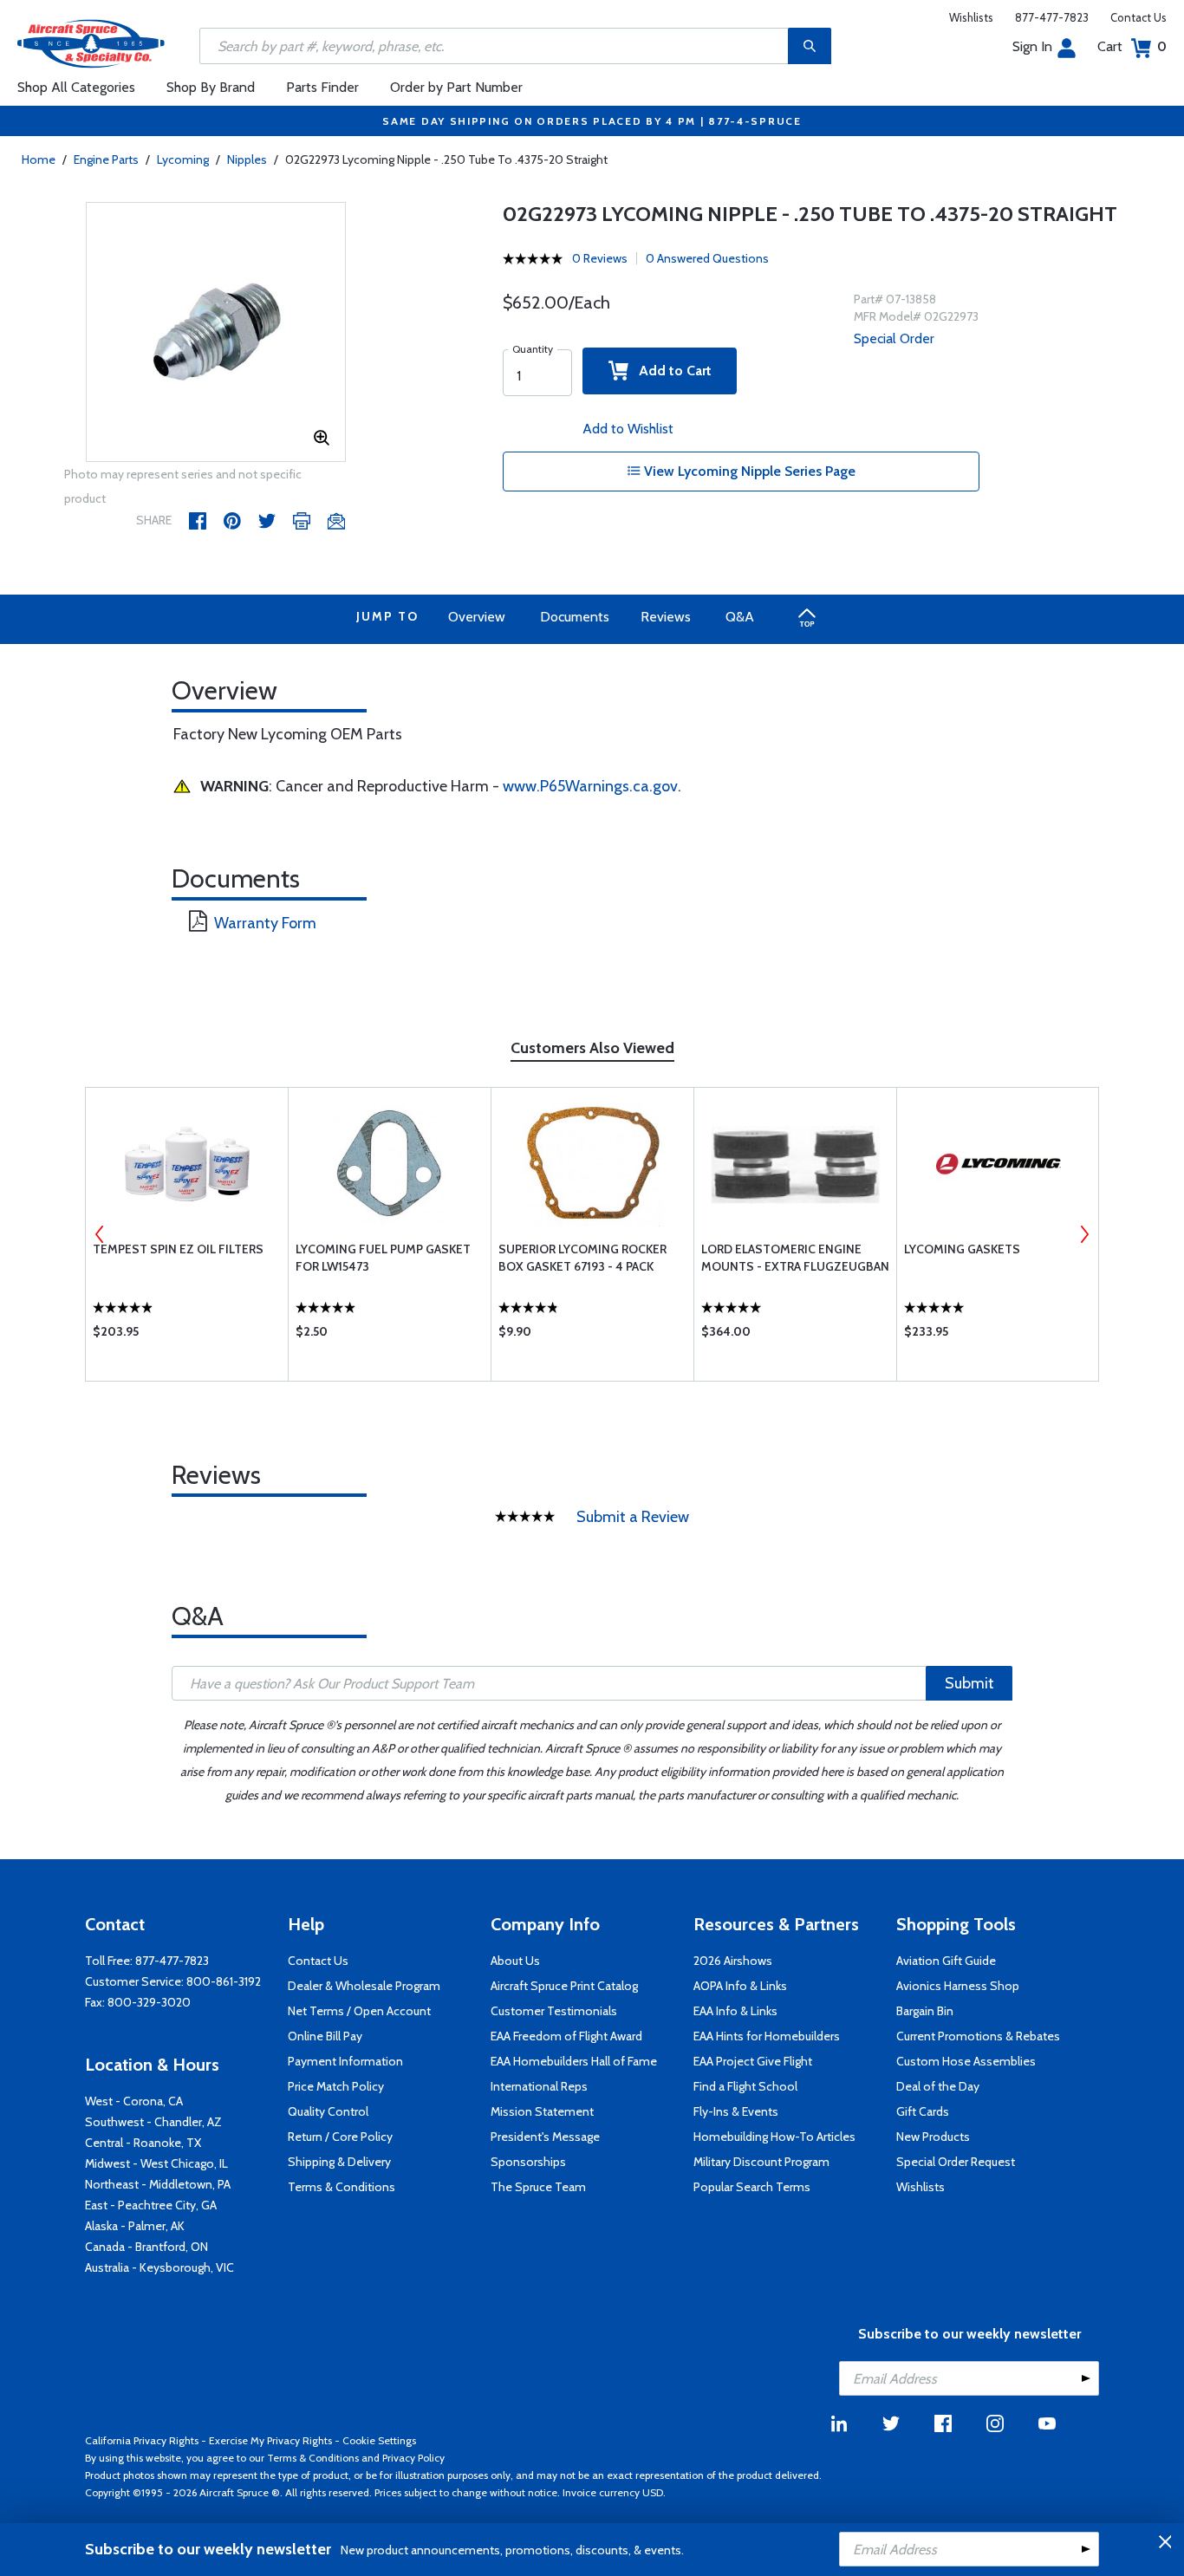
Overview (477, 617)
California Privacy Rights (142, 2440)
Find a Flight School (745, 2086)
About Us (515, 1961)
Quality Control (328, 2111)
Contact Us (1138, 17)
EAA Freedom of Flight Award (566, 2036)
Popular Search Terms (752, 2187)
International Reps (539, 2086)
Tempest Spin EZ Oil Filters (178, 1249)
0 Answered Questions (707, 258)
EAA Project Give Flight (753, 2061)
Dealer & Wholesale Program (364, 1986)
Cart (1132, 46)
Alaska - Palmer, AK (135, 2226)
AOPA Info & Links (740, 1986)
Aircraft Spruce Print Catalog (564, 1986)
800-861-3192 (224, 1981)
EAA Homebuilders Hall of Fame (574, 2061)
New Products (933, 2137)
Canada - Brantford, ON (146, 2247)
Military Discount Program (761, 2162)
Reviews (666, 617)
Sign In (1032, 46)
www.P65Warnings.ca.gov (590, 786)
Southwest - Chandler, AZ (153, 2122)
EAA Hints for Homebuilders (767, 2036)
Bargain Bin (925, 2011)
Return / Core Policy (340, 2137)
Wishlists (971, 17)
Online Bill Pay (325, 2036)
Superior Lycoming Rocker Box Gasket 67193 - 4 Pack (582, 1258)
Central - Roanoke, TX (143, 2143)
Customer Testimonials (554, 2011)
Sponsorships (528, 2162)
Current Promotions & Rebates (978, 2036)
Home (39, 159)
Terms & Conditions (342, 2187)
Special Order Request (956, 2162)
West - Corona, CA (134, 2101)
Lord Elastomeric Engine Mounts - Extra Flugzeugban (795, 1258)
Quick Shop (187, 1336)
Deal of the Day (938, 2086)
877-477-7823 (1052, 17)
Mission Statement (542, 2111)
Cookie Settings (379, 2440)
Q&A (740, 617)
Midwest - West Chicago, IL (156, 2163)
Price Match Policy (336, 2086)
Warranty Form (265, 923)
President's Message (545, 2137)
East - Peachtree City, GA (151, 2205)
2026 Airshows (733, 1961)
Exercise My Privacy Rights (270, 2440)
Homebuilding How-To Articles (774, 2137)
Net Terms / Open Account (359, 2011)
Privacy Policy (413, 2458)
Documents (575, 617)
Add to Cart (670, 371)
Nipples (247, 159)
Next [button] (1084, 1234)
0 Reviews (600, 258)
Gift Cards (923, 2111)
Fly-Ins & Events (736, 2111)
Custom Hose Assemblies (966, 2061)
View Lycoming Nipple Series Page (748, 471)
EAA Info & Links (735, 2011)
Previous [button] (100, 1234)
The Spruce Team (538, 2187)
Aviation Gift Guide (946, 1961)
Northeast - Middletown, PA (158, 2184)
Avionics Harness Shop (958, 1986)
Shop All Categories (76, 87)
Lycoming (183, 159)
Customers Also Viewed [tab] (592, 1048)
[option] (216, 333)
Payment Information (345, 2061)
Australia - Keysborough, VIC (159, 2267)
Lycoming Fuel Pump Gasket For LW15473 (383, 1258)
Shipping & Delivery (339, 2162)
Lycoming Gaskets (962, 1249)
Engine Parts (106, 159)
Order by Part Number (456, 87)
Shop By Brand (211, 87)
